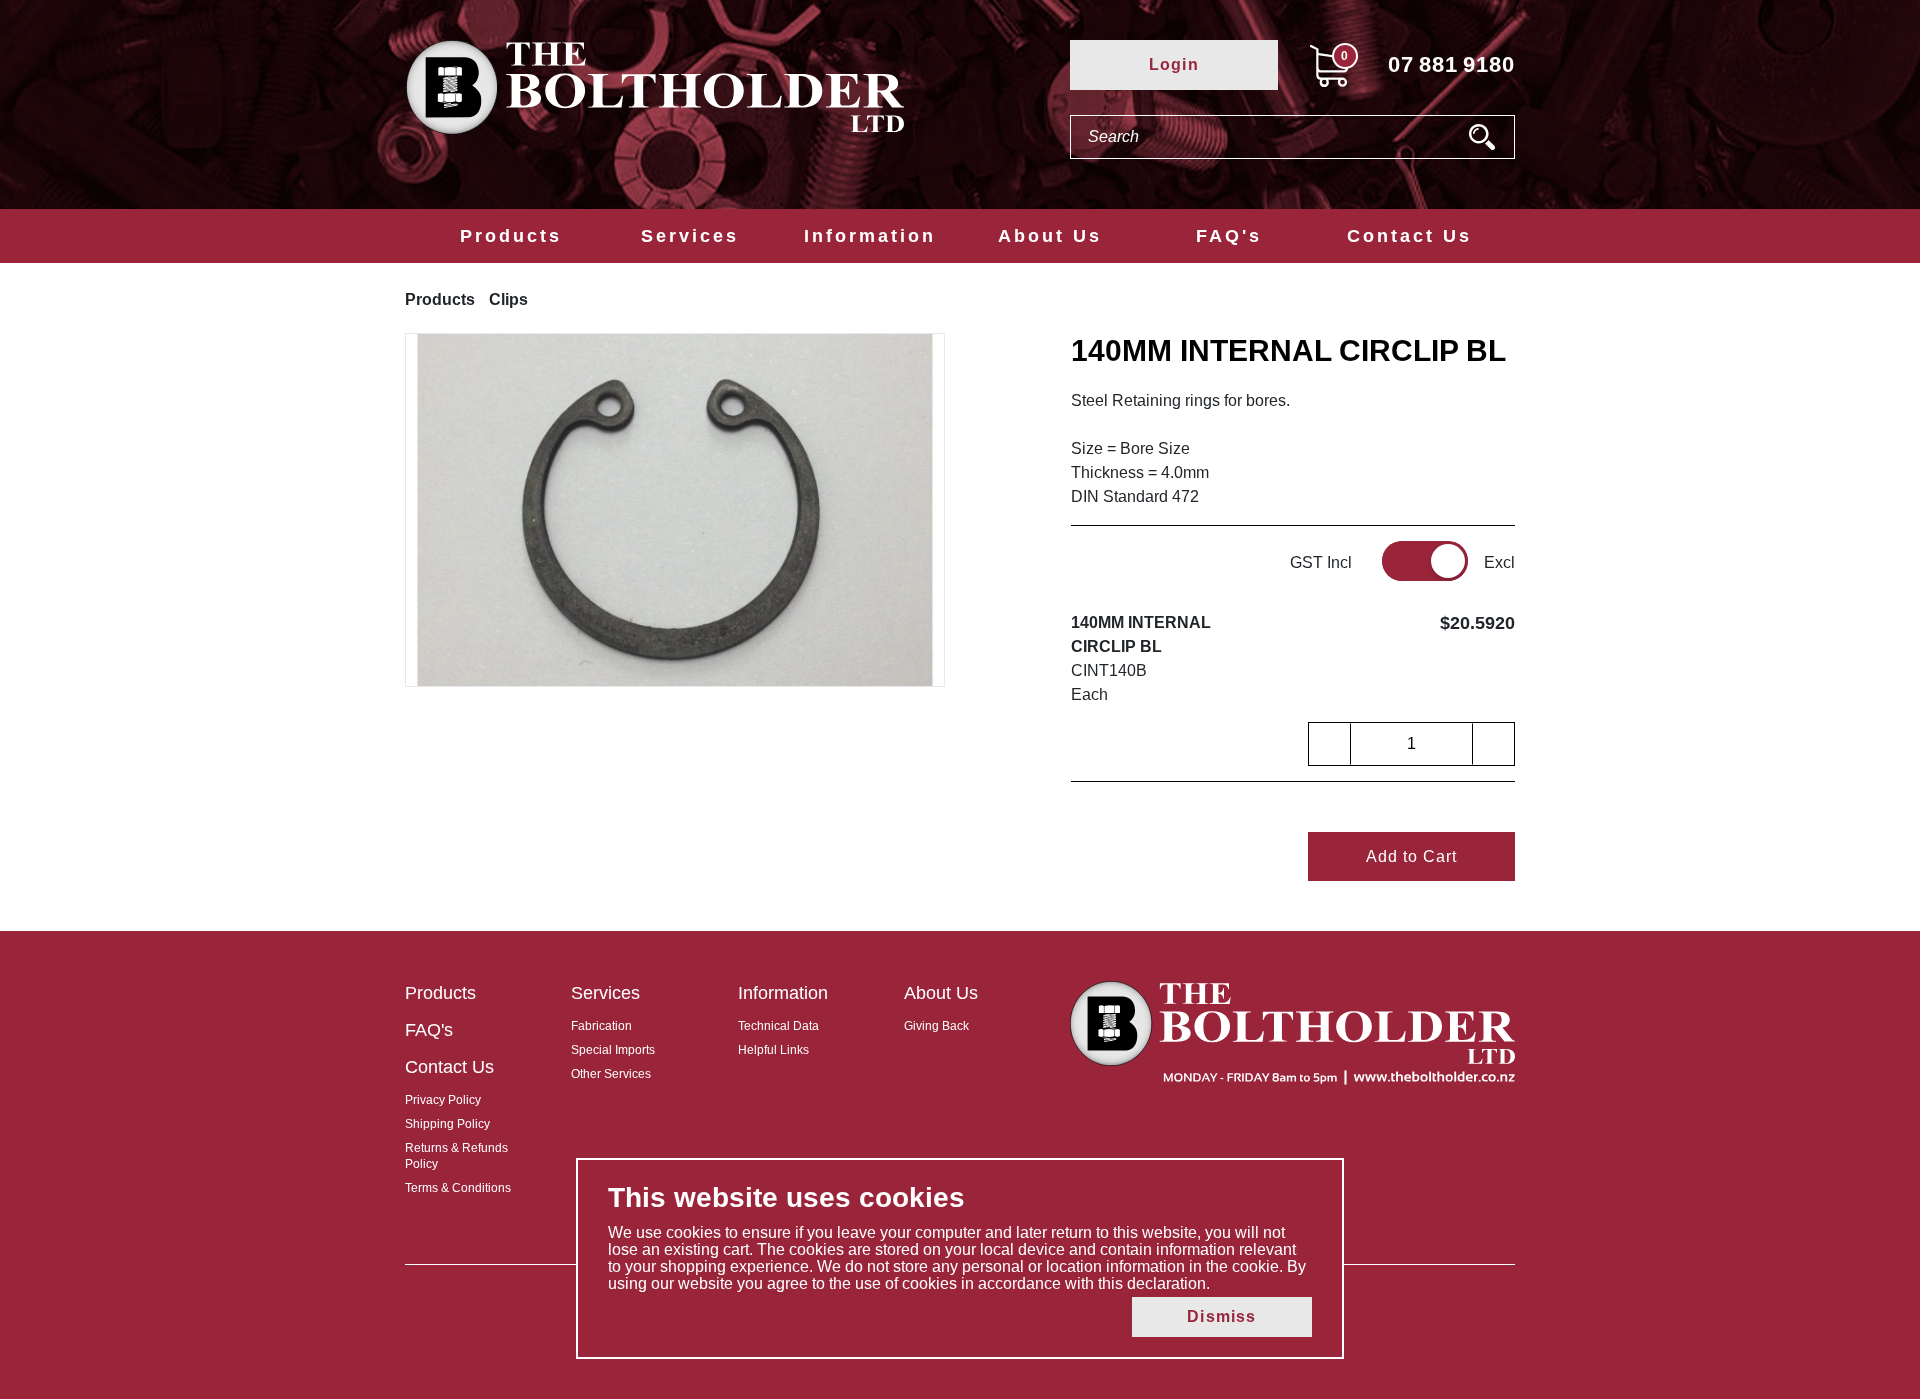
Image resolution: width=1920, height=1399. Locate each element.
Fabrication (601, 1026)
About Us (1050, 236)
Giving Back (936, 1026)
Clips (508, 299)
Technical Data (778, 1026)
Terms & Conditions (458, 1188)
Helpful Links (773, 1050)
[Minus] (1330, 744)
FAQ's (1229, 236)
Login (1174, 64)
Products (511, 236)
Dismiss (1221, 1316)
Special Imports (613, 1050)
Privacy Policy (443, 1100)
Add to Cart (1411, 856)
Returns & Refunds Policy (456, 1156)
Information (870, 236)
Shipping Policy (447, 1124)
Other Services (611, 1074)
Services (690, 236)
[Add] (1493, 744)
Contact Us (1409, 236)
